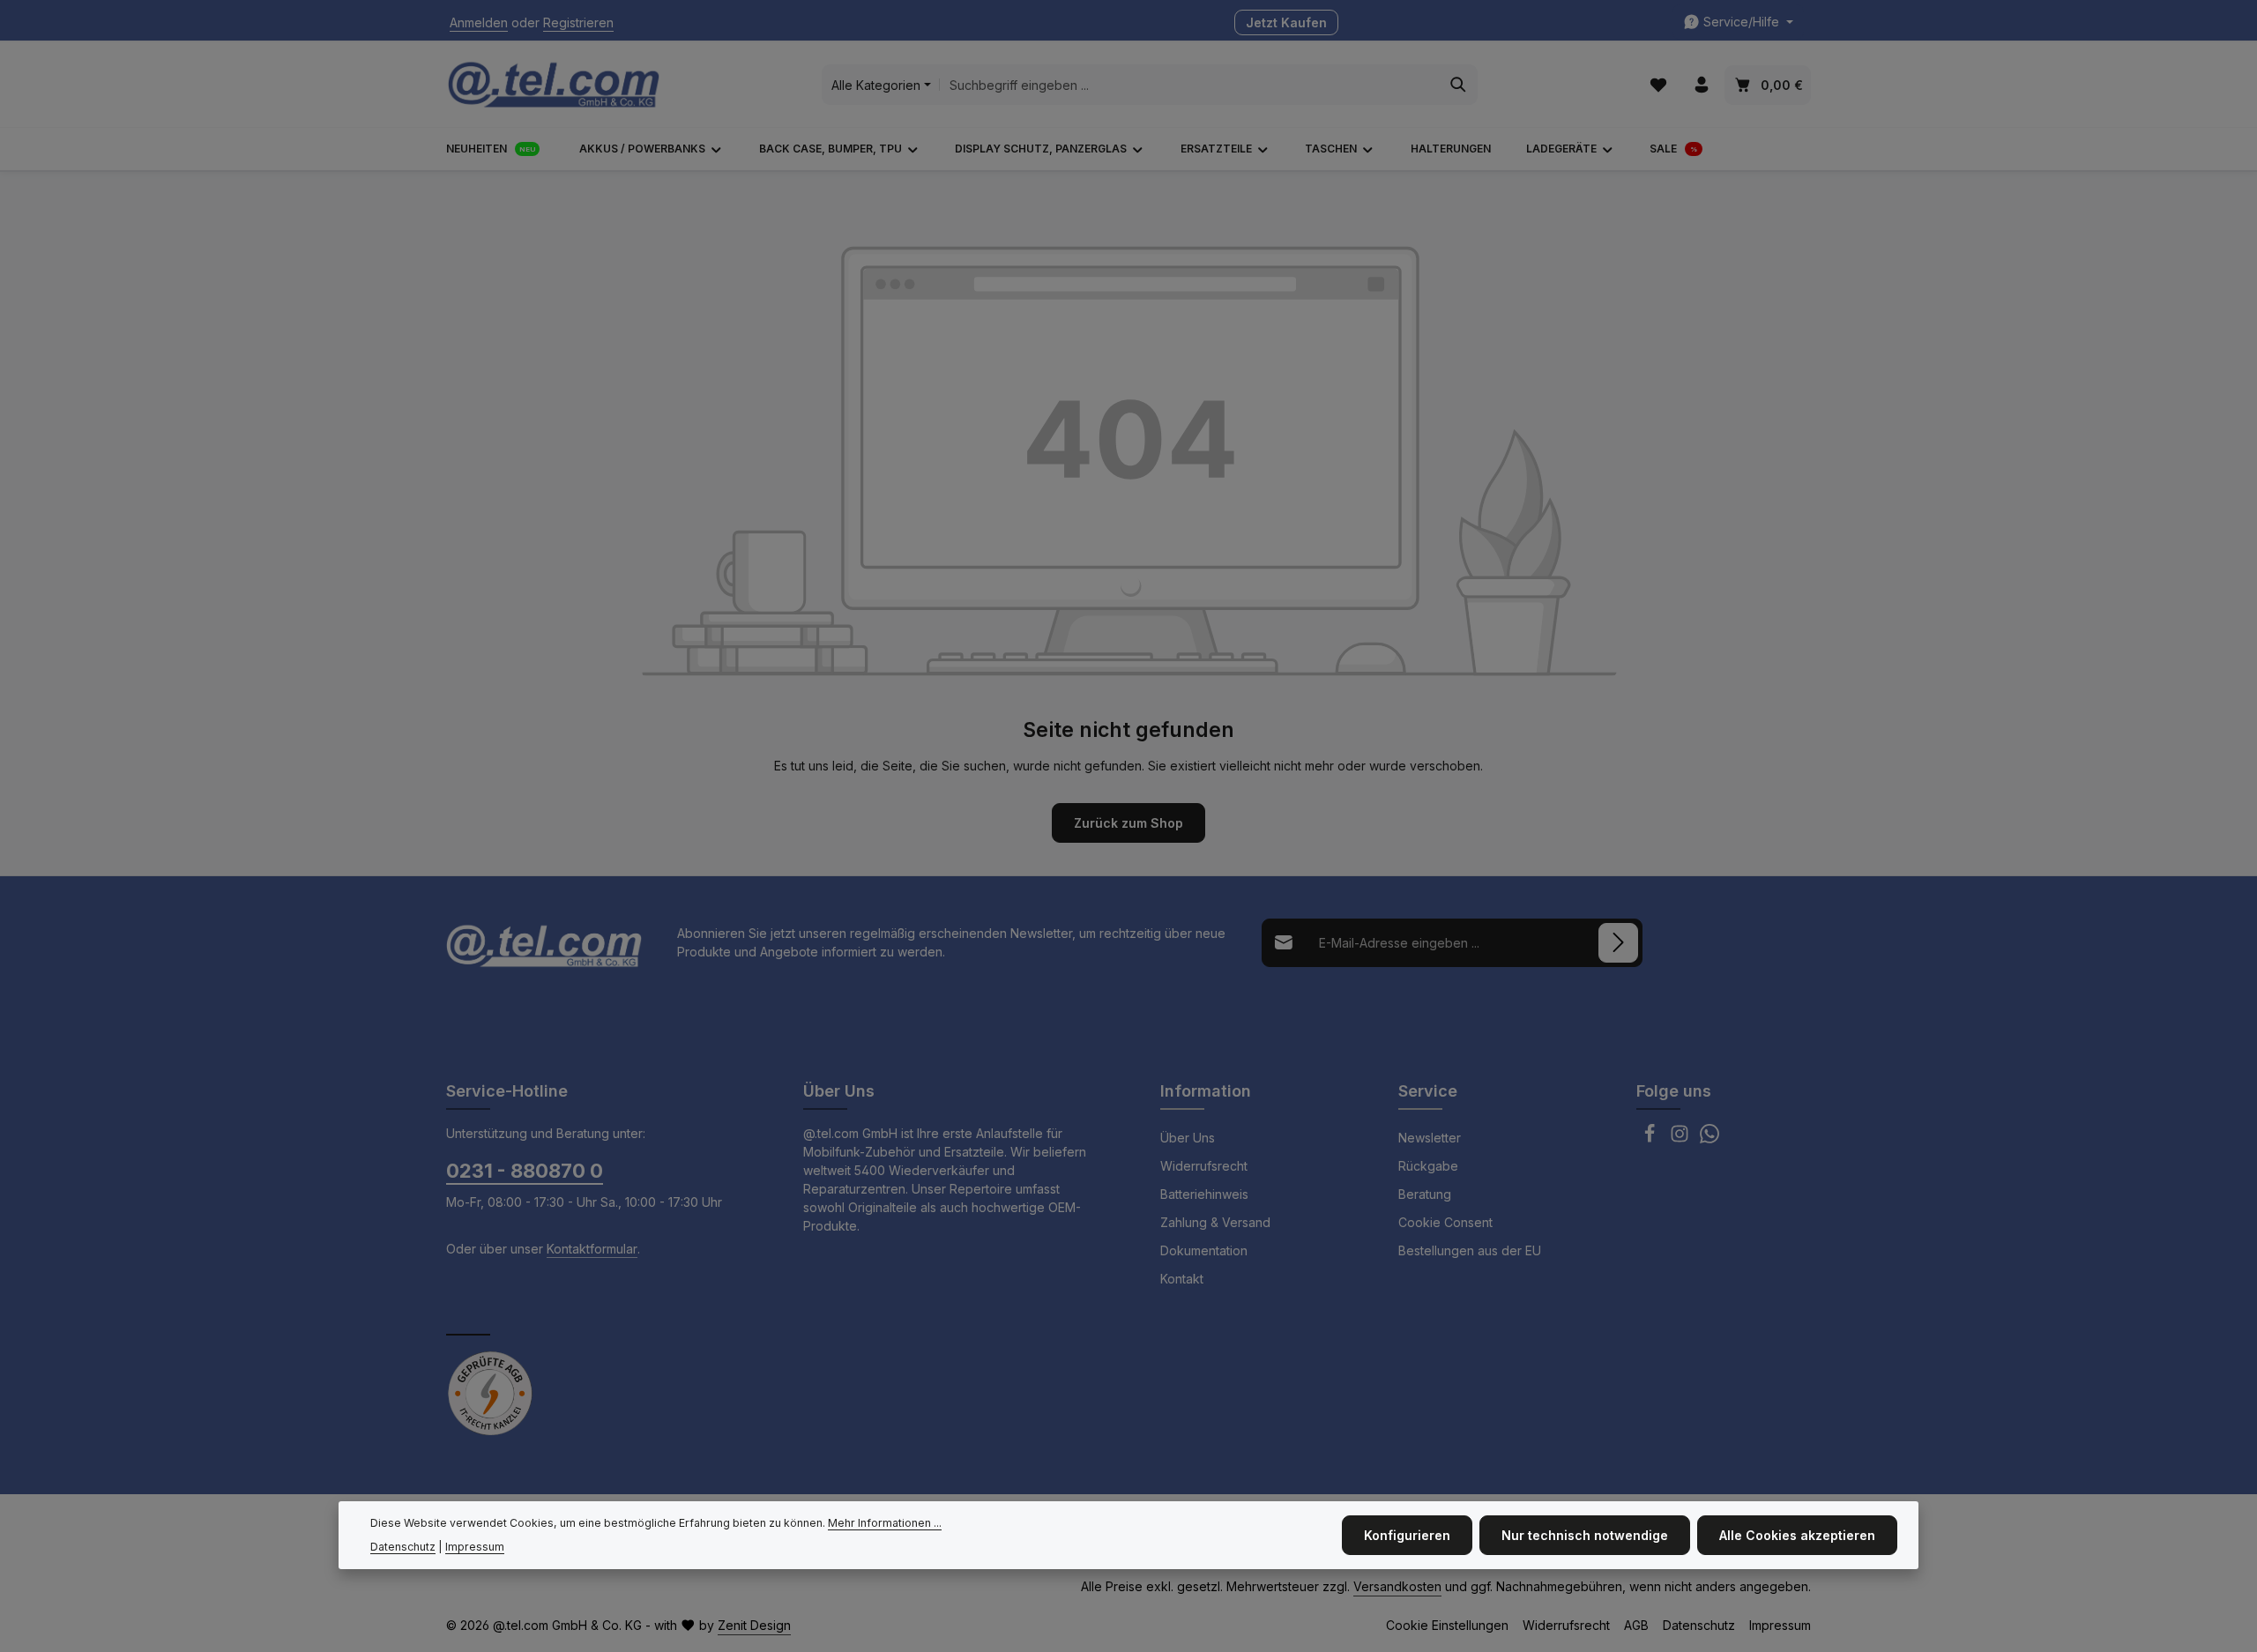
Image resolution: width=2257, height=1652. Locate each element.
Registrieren (578, 22)
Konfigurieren (1407, 1535)
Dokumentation (1204, 1250)
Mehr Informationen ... (885, 1523)
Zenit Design (754, 1625)
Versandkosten (1397, 1586)
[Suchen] (1459, 85)
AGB (1636, 1625)
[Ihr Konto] (1701, 85)
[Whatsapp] (1710, 1139)
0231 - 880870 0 (525, 1171)
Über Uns (1188, 1138)
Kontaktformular (592, 1249)
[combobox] (1190, 85)
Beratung (1425, 1194)
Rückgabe (1428, 1166)
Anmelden (479, 22)
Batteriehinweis (1204, 1194)
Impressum (1780, 1625)
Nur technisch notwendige (1585, 1535)
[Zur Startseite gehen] (554, 85)
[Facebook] (1651, 1139)
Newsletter (1430, 1138)
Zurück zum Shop (1128, 823)
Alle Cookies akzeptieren (1797, 1535)
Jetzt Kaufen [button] (1286, 22)
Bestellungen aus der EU (1470, 1250)
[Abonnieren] (1618, 943)
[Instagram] (1681, 1139)
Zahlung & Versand (1215, 1222)
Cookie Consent (1445, 1222)
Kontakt (1182, 1279)
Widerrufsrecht (1204, 1166)
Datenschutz (1699, 1625)
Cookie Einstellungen (1447, 1625)
